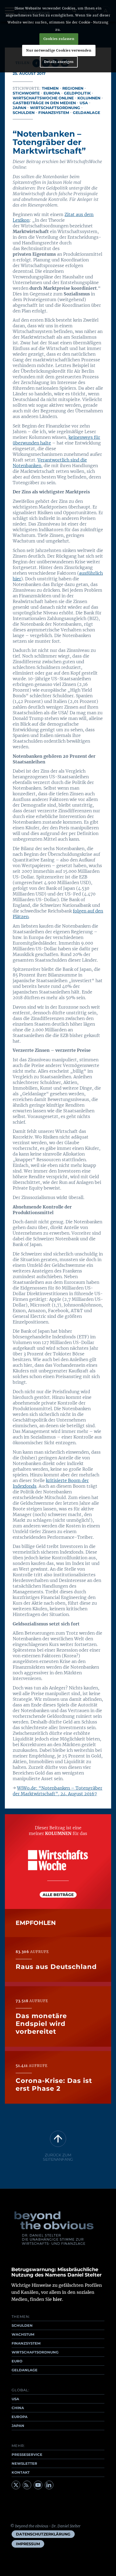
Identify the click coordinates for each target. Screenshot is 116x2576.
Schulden (24, 113)
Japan (19, 108)
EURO (17, 2361)
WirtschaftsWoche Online (43, 98)
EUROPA (20, 2417)
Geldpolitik (77, 93)
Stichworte (26, 93)
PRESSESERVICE (27, 2454)
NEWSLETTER (24, 2463)
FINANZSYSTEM (26, 2343)
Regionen (73, 88)
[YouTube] (38, 2485)
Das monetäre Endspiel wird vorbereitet (41, 2024)
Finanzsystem (54, 113)
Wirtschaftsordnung (55, 108)
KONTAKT (21, 2472)
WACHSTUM (23, 2334)
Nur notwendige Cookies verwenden (59, 50)
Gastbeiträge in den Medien (44, 103)
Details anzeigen (59, 62)
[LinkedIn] (49, 2485)
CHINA (18, 2408)
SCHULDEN (22, 2325)
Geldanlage (86, 113)
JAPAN (18, 2426)
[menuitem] (43, 2534)
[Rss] (27, 2485)
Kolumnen (89, 98)
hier (57, 2299)
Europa (52, 93)
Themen (50, 88)
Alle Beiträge (58, 1895)
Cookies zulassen (59, 39)
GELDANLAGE (25, 2370)
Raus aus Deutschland (56, 1967)
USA (84, 103)
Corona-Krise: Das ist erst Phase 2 (54, 2085)
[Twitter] (16, 2485)
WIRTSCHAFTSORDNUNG (35, 2352)
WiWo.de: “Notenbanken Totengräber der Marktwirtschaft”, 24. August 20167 (57, 1791)
